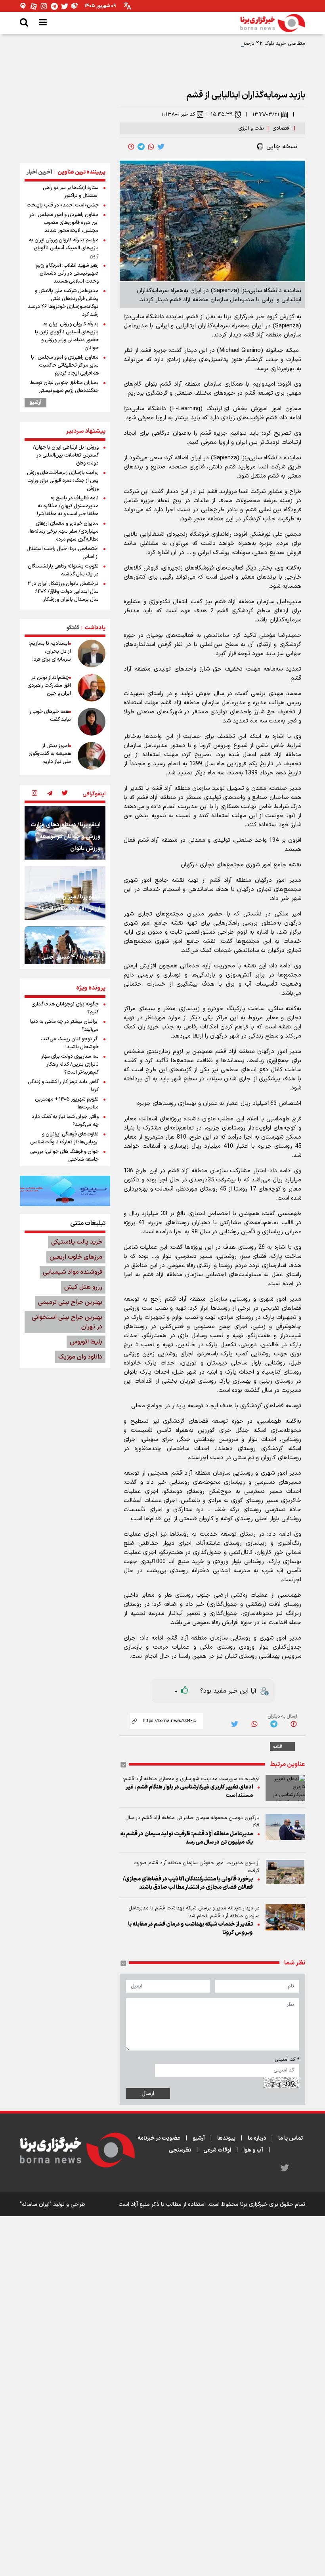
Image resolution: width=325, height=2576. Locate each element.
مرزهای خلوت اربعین (76, 1257)
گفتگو (73, 628)
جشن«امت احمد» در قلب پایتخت (63, 205)
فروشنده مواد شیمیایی (73, 1272)
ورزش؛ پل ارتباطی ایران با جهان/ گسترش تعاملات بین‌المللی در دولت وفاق (66, 455)
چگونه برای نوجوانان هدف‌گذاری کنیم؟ (65, 1008)
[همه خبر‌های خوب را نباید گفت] (92, 722)
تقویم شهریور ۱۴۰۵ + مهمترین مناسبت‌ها (67, 1103)
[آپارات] (34, 6)
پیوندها (226, 2138)
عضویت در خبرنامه (159, 2138)
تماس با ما (291, 2138)
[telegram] (141, 147)
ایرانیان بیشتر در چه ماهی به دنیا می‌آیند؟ (64, 1026)
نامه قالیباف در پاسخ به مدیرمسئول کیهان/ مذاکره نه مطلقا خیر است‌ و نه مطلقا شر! (68, 506)
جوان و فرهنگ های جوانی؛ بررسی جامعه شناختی (64, 1156)
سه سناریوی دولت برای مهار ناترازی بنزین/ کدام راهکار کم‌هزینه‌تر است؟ (70, 1064)
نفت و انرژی (251, 128)
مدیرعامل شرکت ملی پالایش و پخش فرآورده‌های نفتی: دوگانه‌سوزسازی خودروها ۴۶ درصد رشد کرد (63, 303)
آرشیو (35, 403)
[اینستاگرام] (44, 6)
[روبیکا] (75, 6)
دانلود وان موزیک (80, 1357)
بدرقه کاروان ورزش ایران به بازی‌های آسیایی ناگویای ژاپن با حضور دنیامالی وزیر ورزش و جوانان (67, 336)
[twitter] (161, 147)
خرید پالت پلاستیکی (77, 1242)
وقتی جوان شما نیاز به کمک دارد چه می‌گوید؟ (65, 1121)
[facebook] (131, 147)
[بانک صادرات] (65, 1191)
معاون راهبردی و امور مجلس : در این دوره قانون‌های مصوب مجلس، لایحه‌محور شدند (64, 223)
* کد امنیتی (287, 2060)
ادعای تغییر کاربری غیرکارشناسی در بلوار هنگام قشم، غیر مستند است (189, 1791)
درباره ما (257, 2138)
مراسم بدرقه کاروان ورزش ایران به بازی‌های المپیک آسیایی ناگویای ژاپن (64, 248)
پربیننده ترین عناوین (81, 172)
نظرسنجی (180, 2150)
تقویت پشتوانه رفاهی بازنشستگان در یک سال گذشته (63, 570)
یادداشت (95, 628)
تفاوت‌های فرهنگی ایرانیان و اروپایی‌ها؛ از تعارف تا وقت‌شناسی (64, 1138)
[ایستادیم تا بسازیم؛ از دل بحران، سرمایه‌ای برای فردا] (92, 654)
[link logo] (273, 23)
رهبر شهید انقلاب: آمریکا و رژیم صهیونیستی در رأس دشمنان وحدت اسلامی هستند (67, 273)
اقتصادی (281, 128)
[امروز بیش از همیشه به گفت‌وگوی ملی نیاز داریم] (92, 756)
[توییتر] (65, 6)
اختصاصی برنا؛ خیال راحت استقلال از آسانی (63, 553)
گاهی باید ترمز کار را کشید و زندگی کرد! (63, 1086)
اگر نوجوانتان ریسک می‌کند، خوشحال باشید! (70, 1043)
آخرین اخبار (39, 172)
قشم (277, 1747)
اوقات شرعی (217, 2150)
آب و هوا (253, 2150)
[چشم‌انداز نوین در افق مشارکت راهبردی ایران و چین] (92, 688)
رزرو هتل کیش (83, 1287)
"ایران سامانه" (36, 2204)
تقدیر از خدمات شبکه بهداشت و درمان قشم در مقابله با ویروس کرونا (190, 1928)
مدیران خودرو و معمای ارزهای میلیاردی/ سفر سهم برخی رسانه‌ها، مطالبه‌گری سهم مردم (63, 531)
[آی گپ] (23, 6)
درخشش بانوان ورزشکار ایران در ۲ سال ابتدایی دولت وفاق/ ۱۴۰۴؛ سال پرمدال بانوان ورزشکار (63, 592)
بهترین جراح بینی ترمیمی (70, 1302)
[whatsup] (151, 147)
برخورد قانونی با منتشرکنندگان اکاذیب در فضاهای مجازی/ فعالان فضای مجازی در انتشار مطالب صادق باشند (188, 1883)
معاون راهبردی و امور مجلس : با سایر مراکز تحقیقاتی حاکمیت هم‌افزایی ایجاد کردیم (65, 365)
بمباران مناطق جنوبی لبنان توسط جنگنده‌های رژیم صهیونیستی (64, 387)
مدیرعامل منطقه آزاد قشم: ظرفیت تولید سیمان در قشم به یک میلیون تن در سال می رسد (186, 1838)
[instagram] (34, 794)
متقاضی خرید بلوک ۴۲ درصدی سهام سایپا (260, 44)
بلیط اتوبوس (86, 1342)
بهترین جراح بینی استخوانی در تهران (67, 1322)
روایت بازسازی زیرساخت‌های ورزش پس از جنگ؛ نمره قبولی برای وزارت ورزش (63, 481)
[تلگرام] (54, 6)
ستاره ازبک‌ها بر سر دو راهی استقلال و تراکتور (71, 192)
